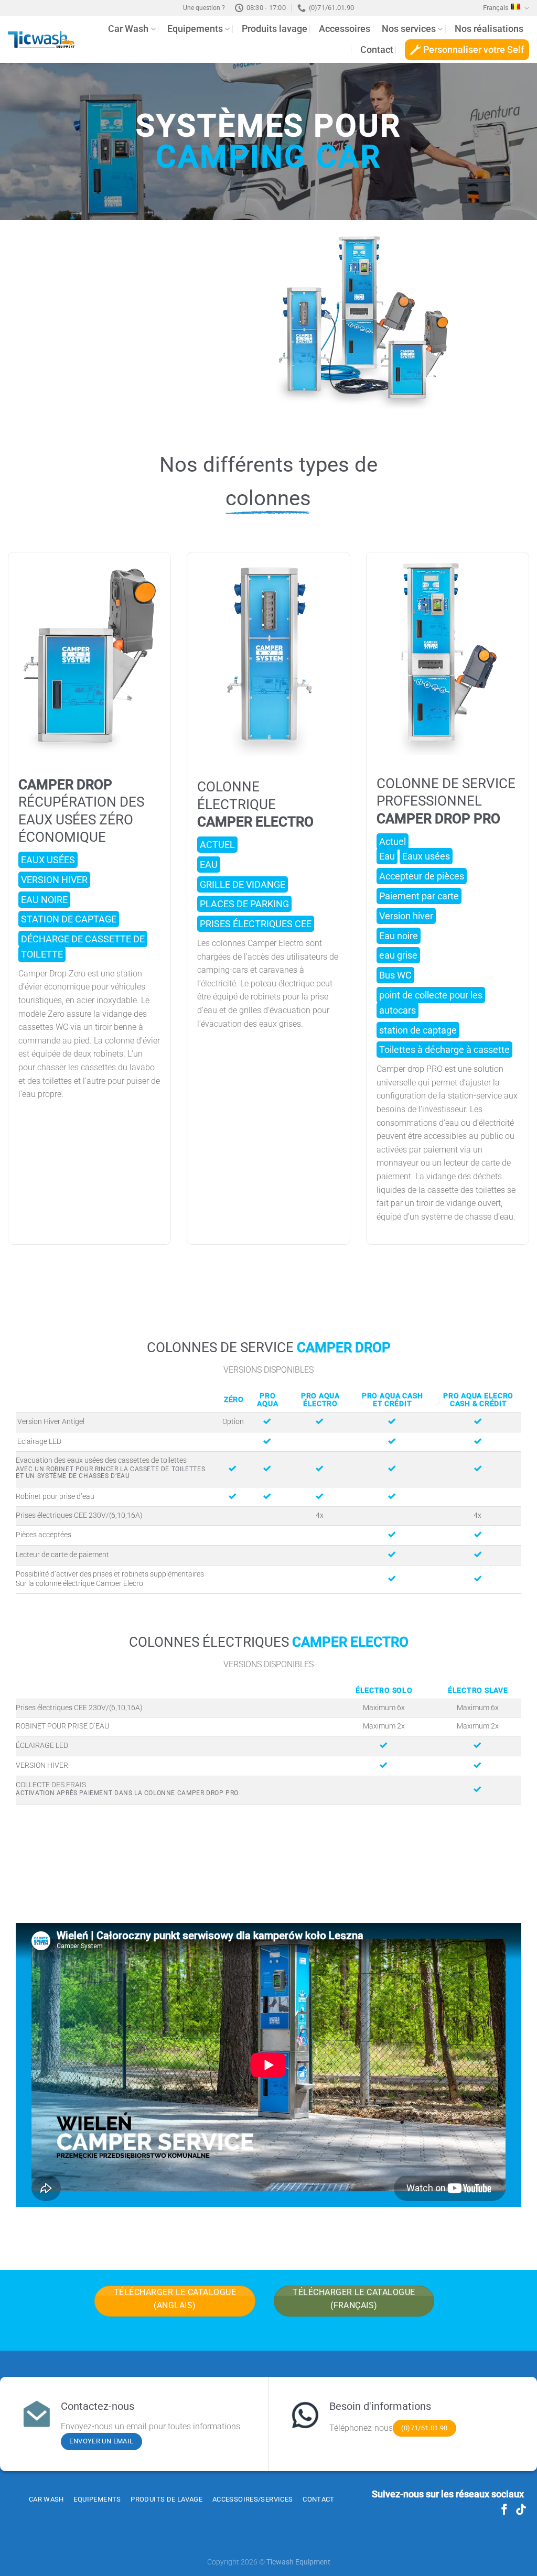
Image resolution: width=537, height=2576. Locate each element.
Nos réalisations (489, 29)
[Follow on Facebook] (504, 2510)
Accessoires (345, 29)
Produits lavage (275, 29)
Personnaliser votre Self (474, 50)
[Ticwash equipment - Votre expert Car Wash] (41, 40)
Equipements (195, 29)
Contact (377, 50)
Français (496, 8)
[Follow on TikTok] (521, 2510)
